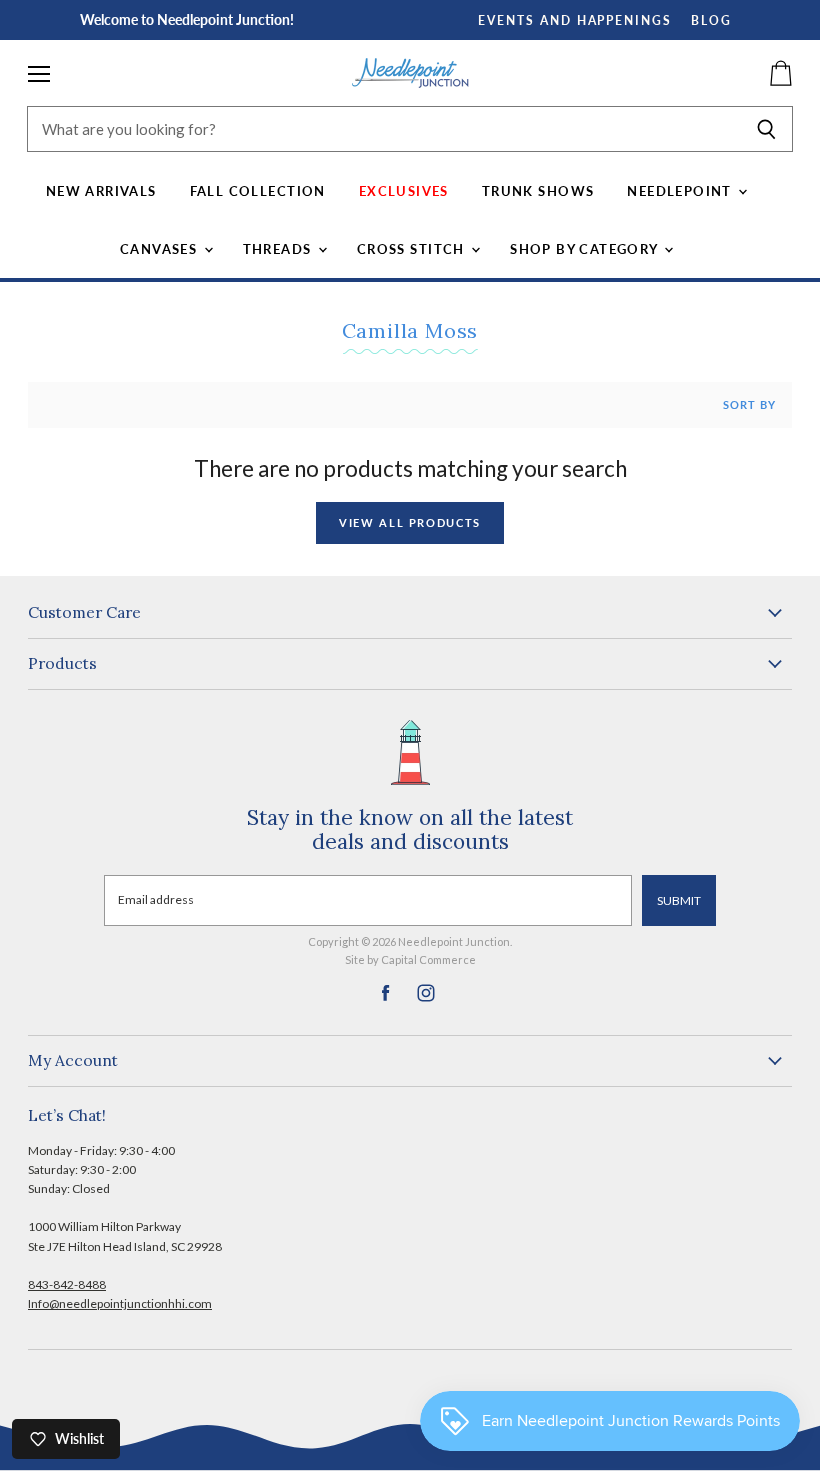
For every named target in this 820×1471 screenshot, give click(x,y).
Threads (279, 249)
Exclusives (404, 191)
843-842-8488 (67, 1284)
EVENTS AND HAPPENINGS (575, 20)
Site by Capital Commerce (410, 959)
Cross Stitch (413, 249)
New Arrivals (101, 191)
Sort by (749, 405)
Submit (679, 900)
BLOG (711, 20)
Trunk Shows (538, 191)
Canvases (161, 249)
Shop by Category (586, 249)
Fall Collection (258, 191)
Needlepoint (681, 191)
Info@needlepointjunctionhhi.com (120, 1303)
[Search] (766, 129)
